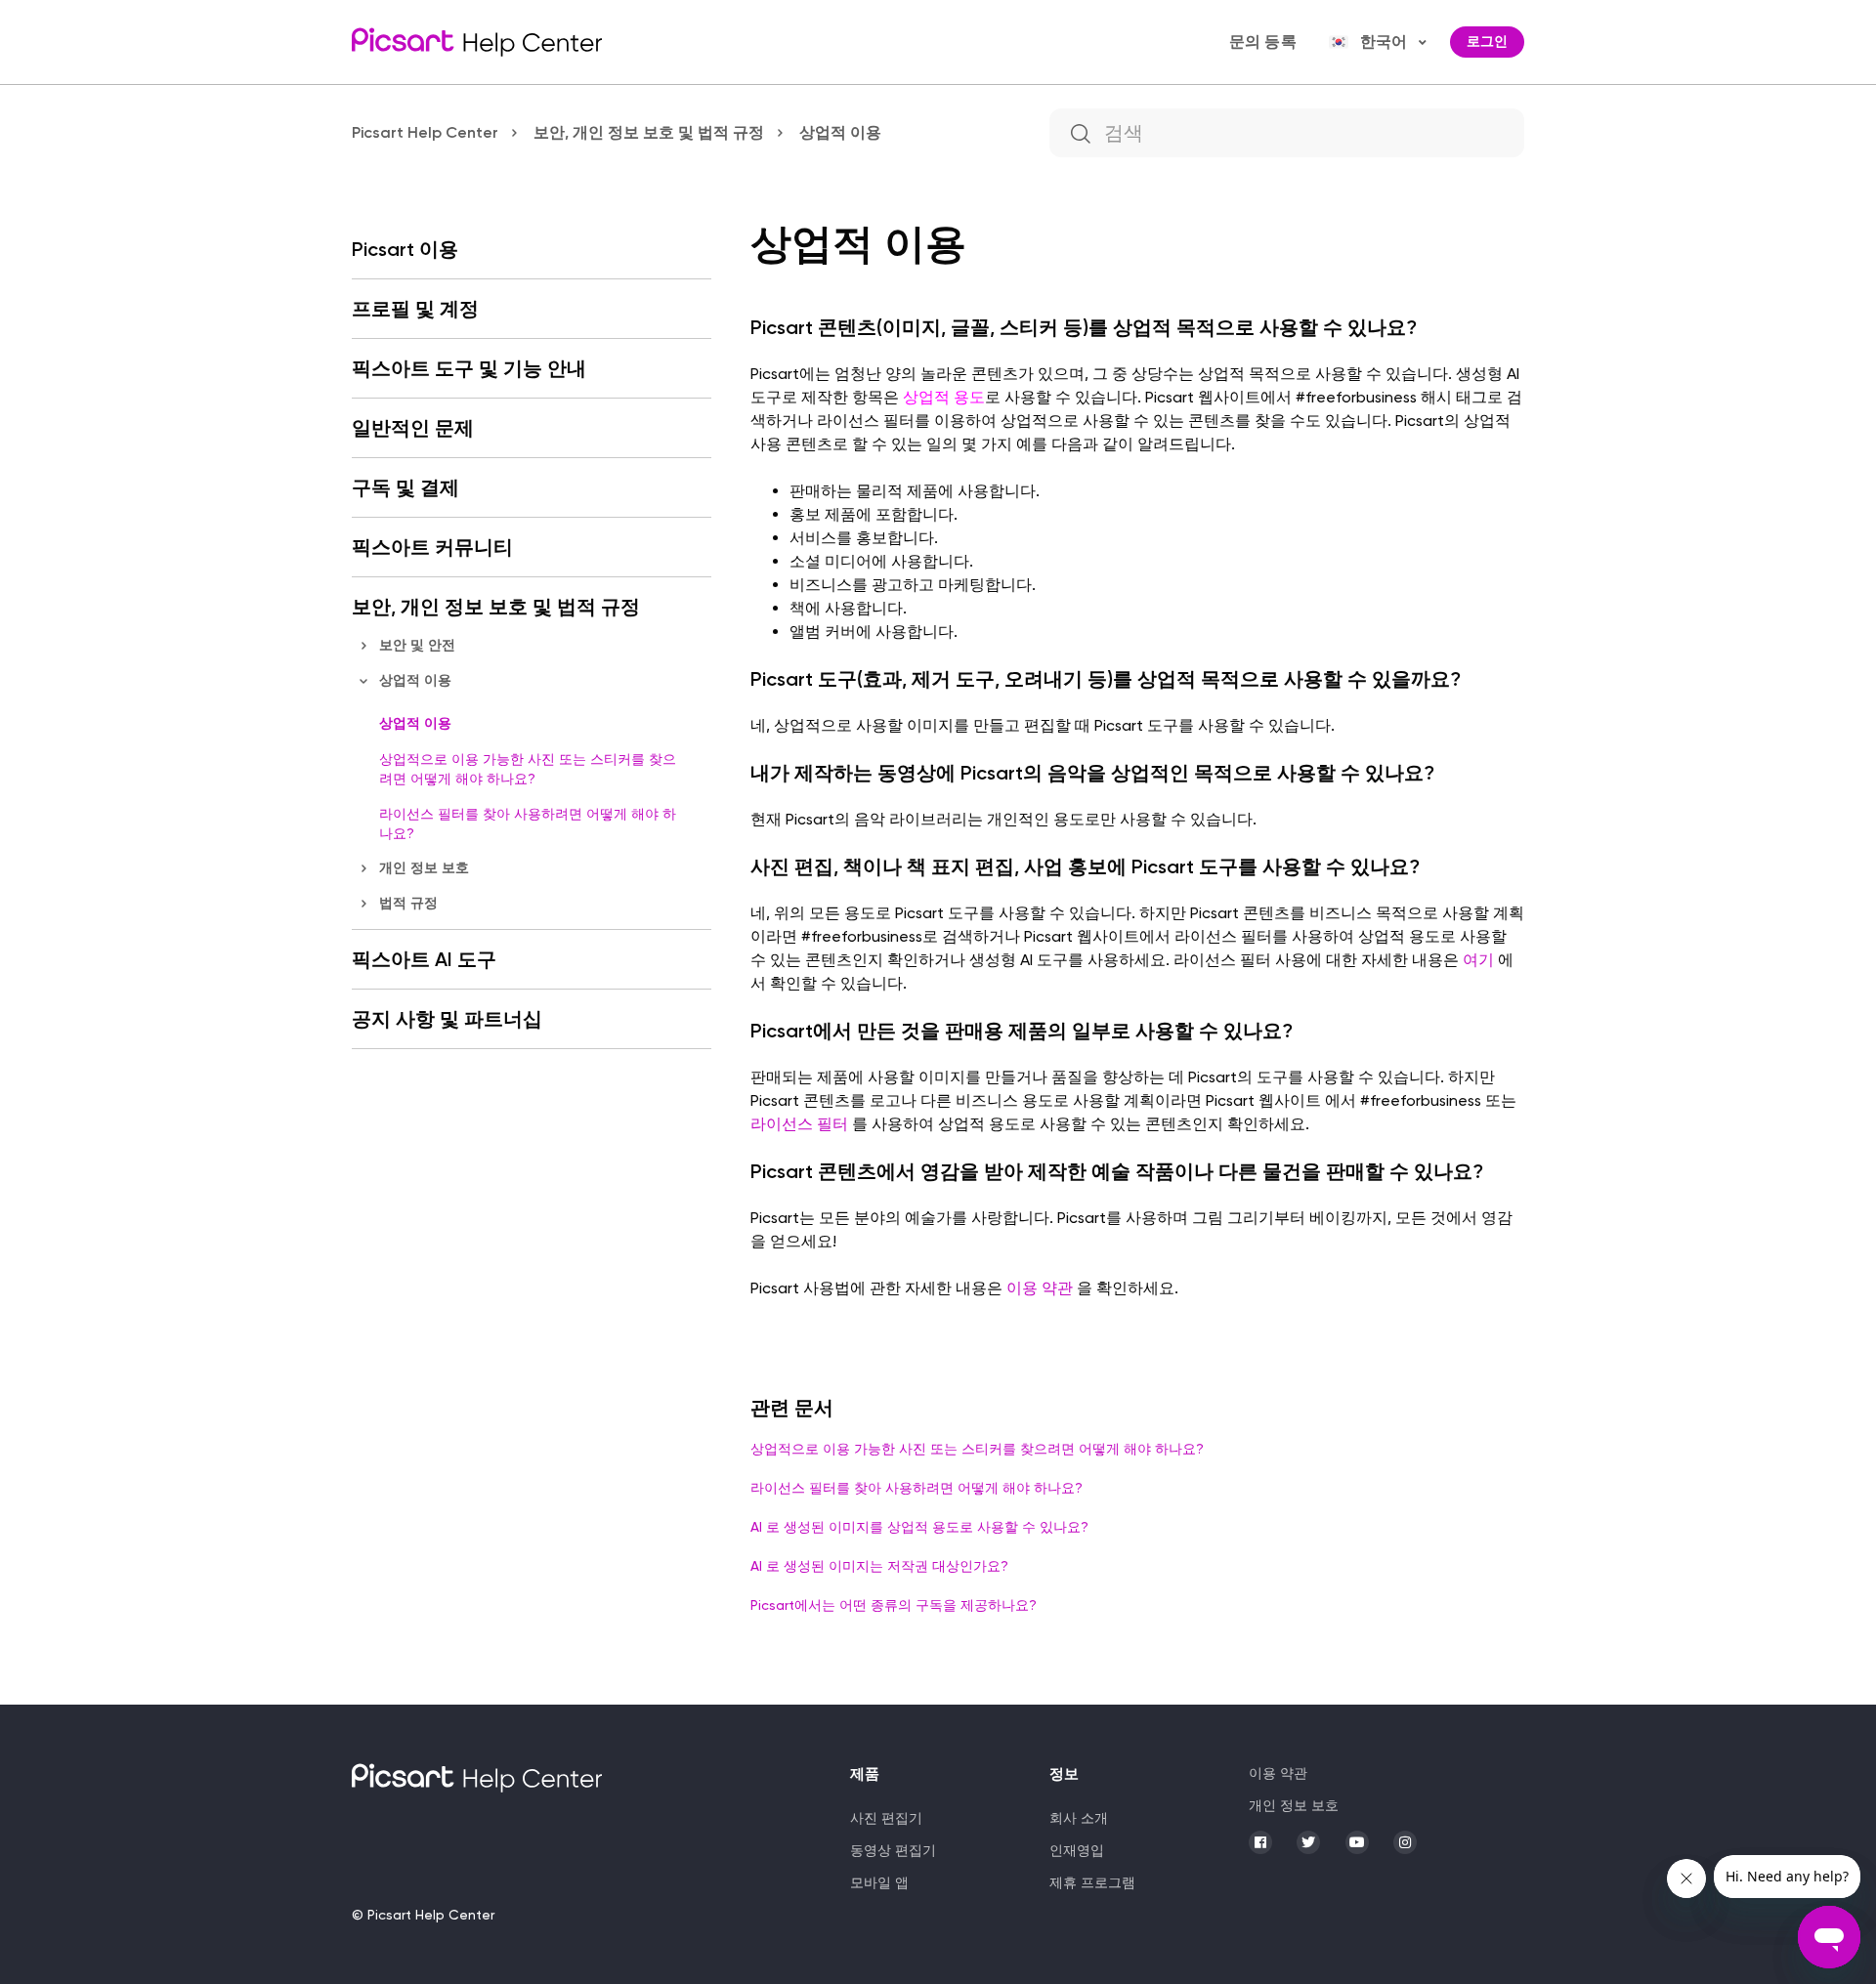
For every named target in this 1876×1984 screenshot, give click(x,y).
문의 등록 (1263, 42)
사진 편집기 (886, 1818)
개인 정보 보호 (424, 868)
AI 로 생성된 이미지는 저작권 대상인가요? (879, 1566)
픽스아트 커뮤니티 (432, 547)
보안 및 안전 (417, 645)
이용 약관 (1278, 1773)
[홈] (477, 42)
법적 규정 (408, 903)
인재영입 (1077, 1850)
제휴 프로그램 (1092, 1882)
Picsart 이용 (405, 249)
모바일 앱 (879, 1882)
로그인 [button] (1487, 42)
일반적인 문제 (413, 428)
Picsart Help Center (425, 132)
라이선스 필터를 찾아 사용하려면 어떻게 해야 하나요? (528, 823)
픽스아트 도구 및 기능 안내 (469, 368)
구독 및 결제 (405, 487)
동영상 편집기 (893, 1850)
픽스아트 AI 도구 (424, 959)
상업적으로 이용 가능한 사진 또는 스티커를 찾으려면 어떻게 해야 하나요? (528, 769)
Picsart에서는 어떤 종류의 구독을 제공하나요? (894, 1605)
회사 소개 (1079, 1818)
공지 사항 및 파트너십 (447, 1019)
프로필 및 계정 (415, 309)
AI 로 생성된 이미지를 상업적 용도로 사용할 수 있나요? (919, 1527)
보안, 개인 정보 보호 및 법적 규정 (649, 132)
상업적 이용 (840, 132)
